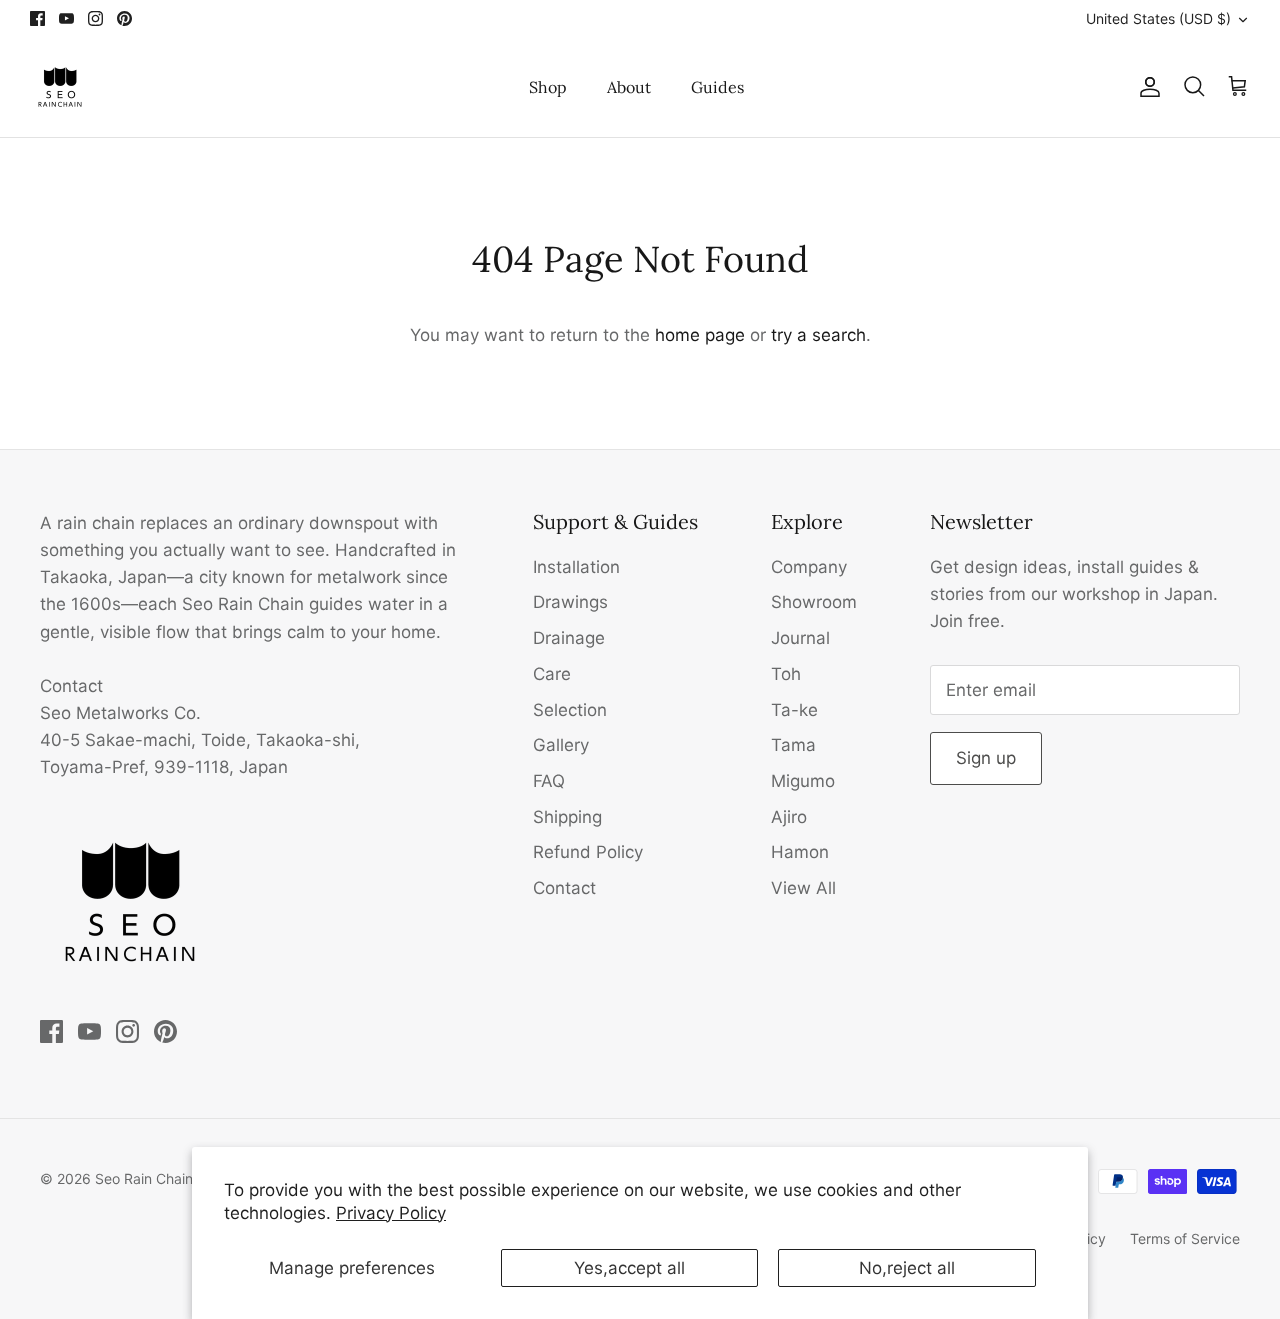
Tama (793, 745)
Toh (786, 674)
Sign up (986, 758)
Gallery (561, 745)
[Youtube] (66, 18)
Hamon (800, 852)
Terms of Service (1185, 1238)
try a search (818, 335)
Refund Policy (588, 852)
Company (809, 567)
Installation (576, 567)
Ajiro (789, 817)
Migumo (803, 781)
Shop (548, 87)
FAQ (549, 781)
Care (552, 674)
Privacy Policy (391, 1213)
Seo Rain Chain (144, 1178)
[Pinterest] (124, 18)
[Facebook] (37, 18)
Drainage (569, 638)
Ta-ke (794, 710)
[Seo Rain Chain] (60, 87)
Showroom (814, 602)
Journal (800, 638)
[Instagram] (95, 18)
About (629, 87)
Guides (717, 87)
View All (803, 888)
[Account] (1146, 87)
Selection (570, 710)
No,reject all (907, 1268)
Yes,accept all (629, 1268)
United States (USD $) (1158, 18)
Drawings (570, 602)
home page (700, 335)
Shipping (567, 817)
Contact (564, 888)
